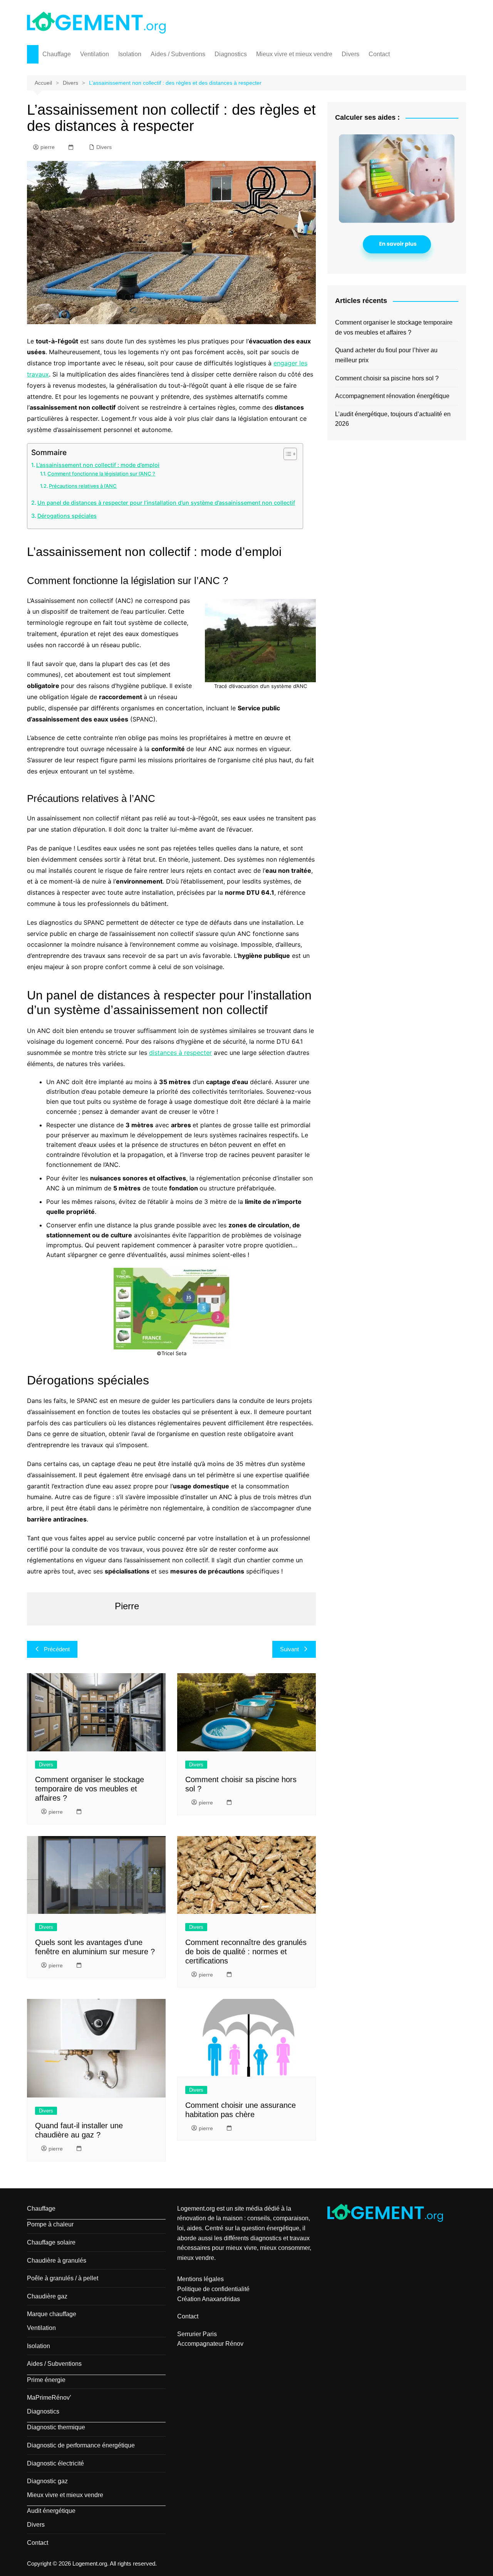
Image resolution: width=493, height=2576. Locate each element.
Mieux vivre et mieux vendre (294, 54)
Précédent (57, 1649)
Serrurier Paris (197, 2334)
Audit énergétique (51, 2511)
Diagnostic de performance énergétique (81, 2445)
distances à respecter (180, 1053)
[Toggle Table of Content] (286, 454)
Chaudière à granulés (57, 2260)
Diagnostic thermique (56, 2427)
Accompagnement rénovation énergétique (392, 396)
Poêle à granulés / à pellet (63, 2278)
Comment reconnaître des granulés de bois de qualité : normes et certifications (246, 1952)
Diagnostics (231, 54)
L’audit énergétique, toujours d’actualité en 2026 (393, 419)
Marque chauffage (52, 2314)
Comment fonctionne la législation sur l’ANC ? (101, 474)
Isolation (130, 54)
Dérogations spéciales (67, 516)
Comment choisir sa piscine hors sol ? (387, 378)
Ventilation (95, 54)
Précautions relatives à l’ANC (83, 486)
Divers (350, 54)
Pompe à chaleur (50, 2224)
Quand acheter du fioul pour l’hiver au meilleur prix (386, 355)
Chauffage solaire (51, 2242)
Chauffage (57, 54)
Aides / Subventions (178, 54)
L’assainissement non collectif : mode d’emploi (98, 465)
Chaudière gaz (47, 2296)
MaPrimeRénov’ (49, 2398)
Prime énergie (46, 2380)
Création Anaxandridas (209, 2299)
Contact (379, 54)
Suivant (289, 1649)
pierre (48, 147)
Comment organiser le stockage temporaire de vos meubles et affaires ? (90, 1789)
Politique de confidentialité (213, 2289)
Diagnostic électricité (55, 2463)
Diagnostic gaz (47, 2481)
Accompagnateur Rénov (210, 2344)
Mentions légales (200, 2279)
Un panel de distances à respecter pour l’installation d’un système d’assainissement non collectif (166, 503)
